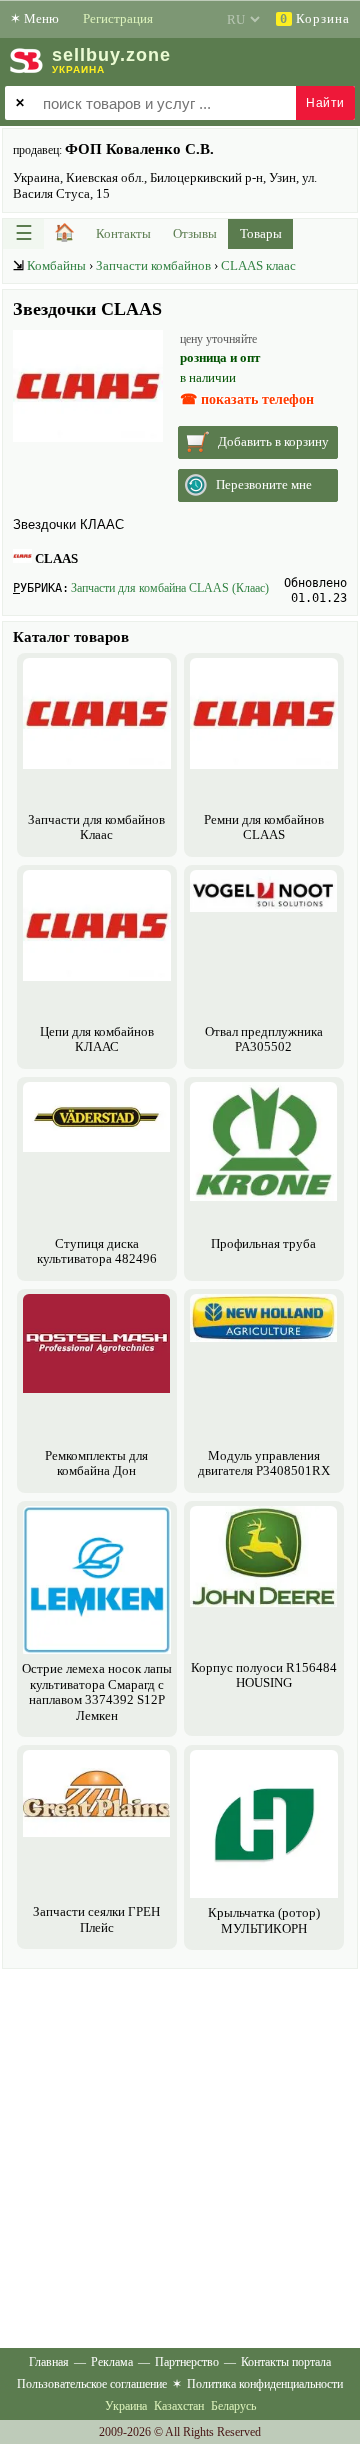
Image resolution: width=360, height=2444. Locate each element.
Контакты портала (286, 2362)
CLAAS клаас (258, 265)
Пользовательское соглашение (92, 2384)
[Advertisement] (180, 2154)
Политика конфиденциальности (265, 2384)
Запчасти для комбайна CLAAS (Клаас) (170, 588)
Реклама (112, 2362)
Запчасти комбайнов (153, 265)
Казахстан (179, 2406)
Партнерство (187, 2362)
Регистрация (118, 18)
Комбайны (56, 265)
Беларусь (233, 2406)
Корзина (315, 18)
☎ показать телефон (247, 399)
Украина (126, 2406)
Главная (49, 2362)
